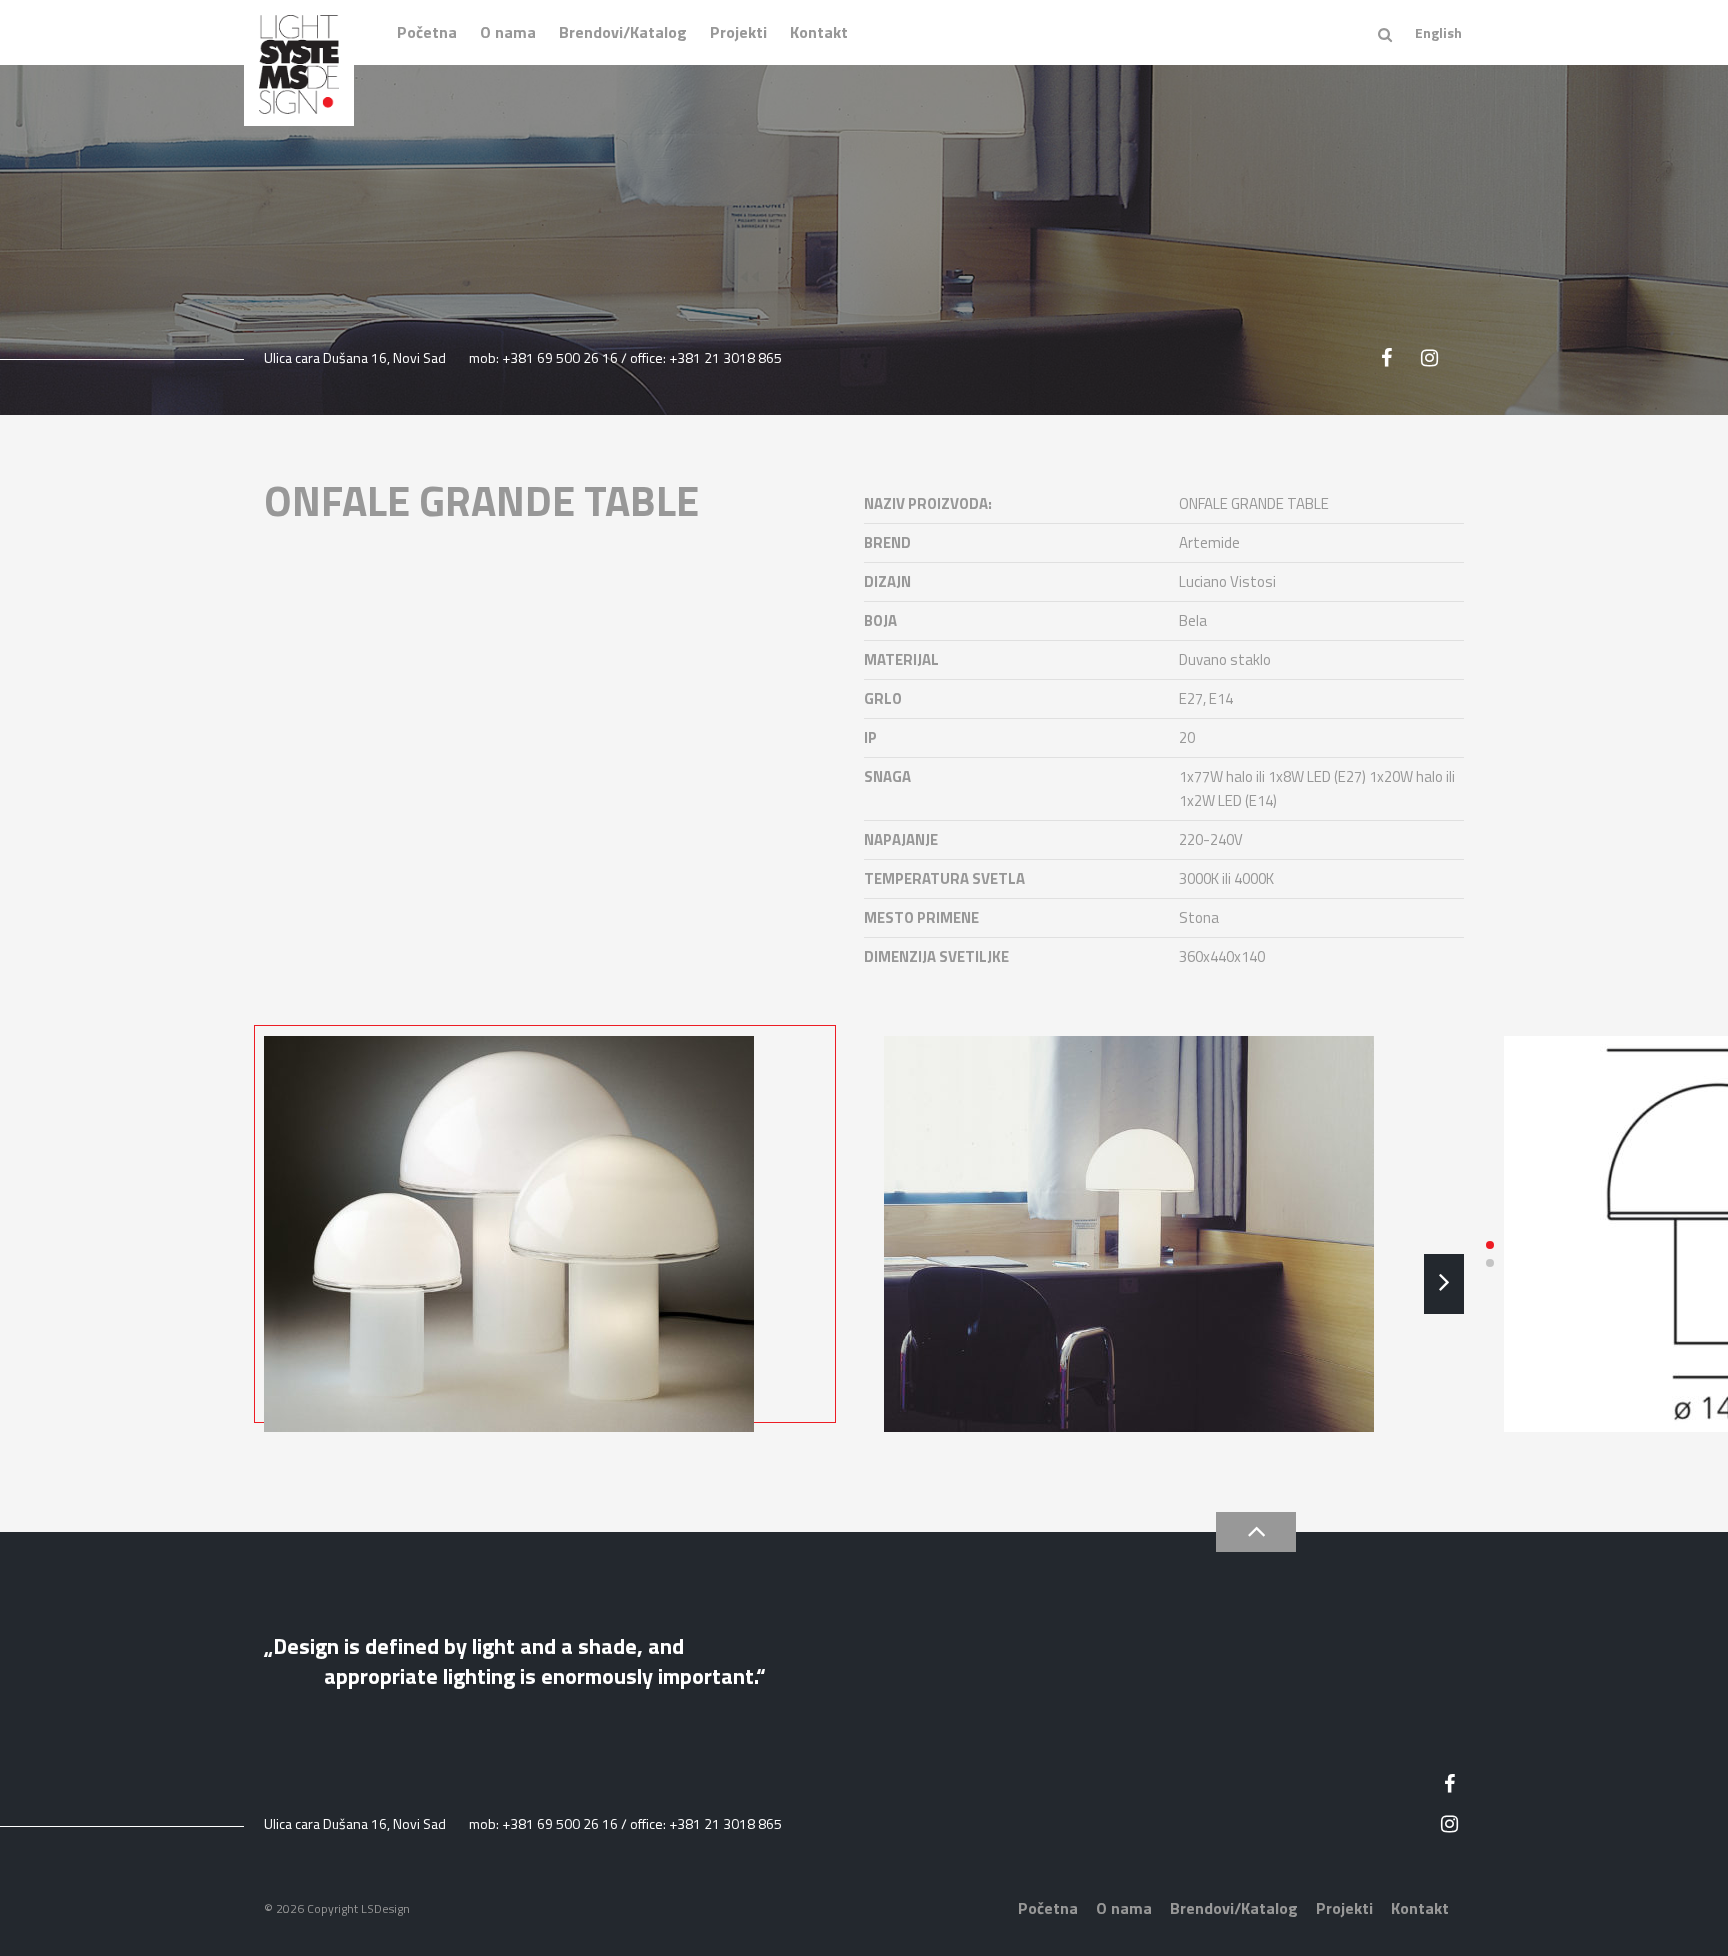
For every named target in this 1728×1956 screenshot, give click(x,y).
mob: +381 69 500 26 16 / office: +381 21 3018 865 (625, 357)
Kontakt (819, 32)
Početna (427, 32)
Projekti (738, 32)
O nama (508, 32)
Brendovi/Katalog (623, 32)
